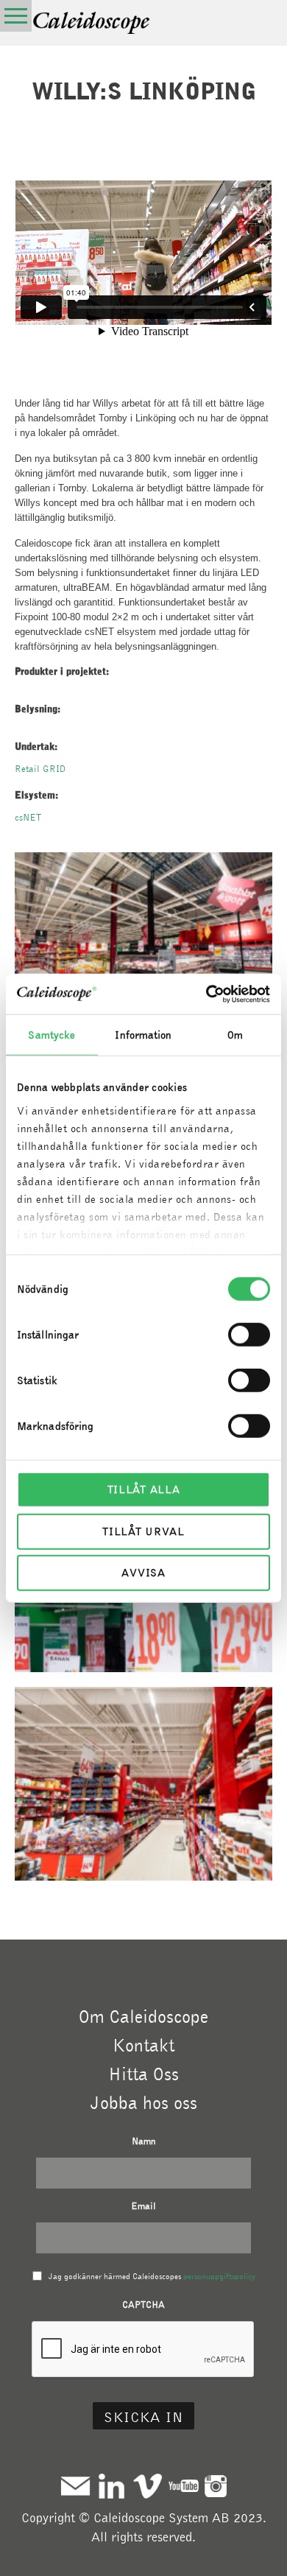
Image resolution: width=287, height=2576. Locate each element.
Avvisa (143, 1573)
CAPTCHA (143, 2305)
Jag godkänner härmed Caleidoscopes (152, 2276)
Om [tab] (235, 1035)
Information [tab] (143, 1035)
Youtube (184, 2486)
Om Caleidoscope (143, 2016)
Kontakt (143, 2045)
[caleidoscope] (92, 24)
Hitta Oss (143, 2074)
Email (143, 2206)
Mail (75, 2486)
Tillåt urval (143, 1531)
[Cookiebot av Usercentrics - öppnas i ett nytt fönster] (206, 994)
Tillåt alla (144, 1489)
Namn (144, 2141)
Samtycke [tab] (52, 1035)
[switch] (249, 1335)
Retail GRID (40, 769)
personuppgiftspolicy (219, 2276)
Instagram (216, 2486)
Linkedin (111, 2486)
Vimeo (148, 2486)
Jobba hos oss (144, 2102)
